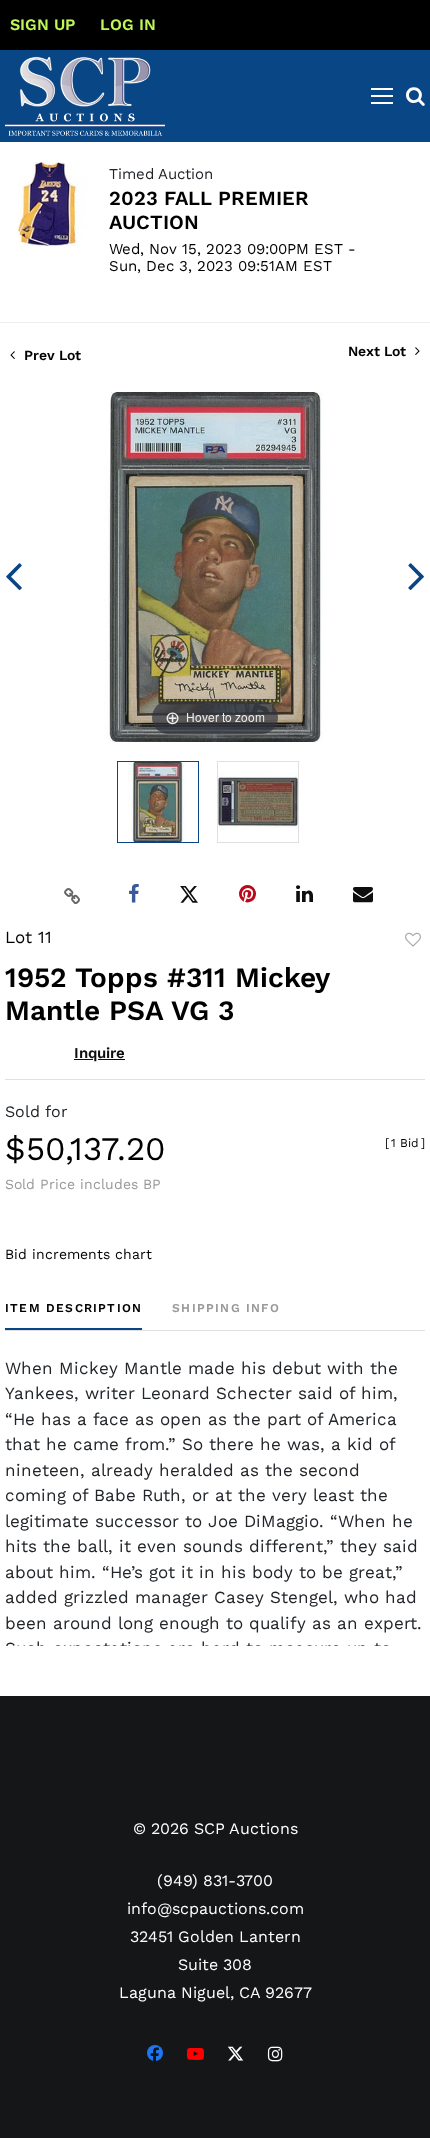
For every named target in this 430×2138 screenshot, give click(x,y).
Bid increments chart (78, 1254)
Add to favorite (413, 940)
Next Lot (379, 351)
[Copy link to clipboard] (73, 895)
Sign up (42, 24)
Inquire (99, 1053)
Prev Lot (50, 355)
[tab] (73, 1315)
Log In (128, 24)
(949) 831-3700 (215, 1880)
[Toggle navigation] (382, 96)
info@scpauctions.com (215, 1908)
